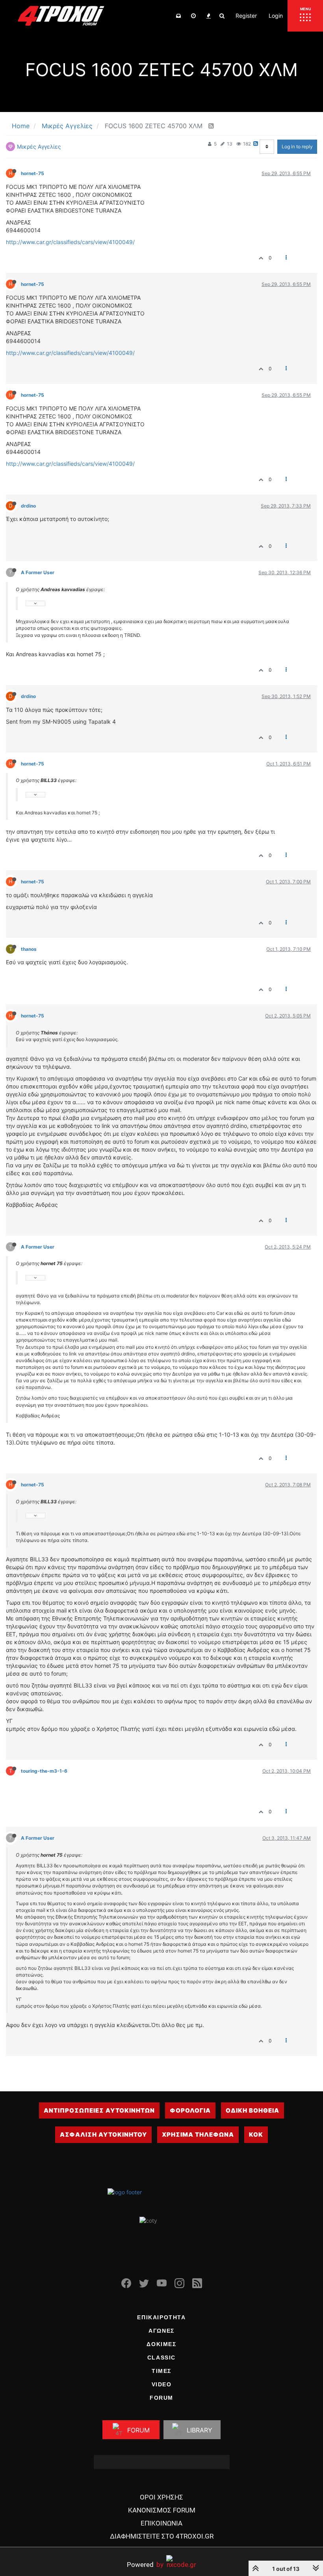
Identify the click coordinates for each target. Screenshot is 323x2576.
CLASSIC (161, 2358)
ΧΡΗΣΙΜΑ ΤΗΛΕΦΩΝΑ (198, 2135)
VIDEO (162, 2384)
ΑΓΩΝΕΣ (161, 2331)
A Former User (38, 572)
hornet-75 (32, 173)
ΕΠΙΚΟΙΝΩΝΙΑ (161, 2523)
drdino (28, 506)
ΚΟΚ (256, 2135)
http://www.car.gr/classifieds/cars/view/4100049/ (70, 242)
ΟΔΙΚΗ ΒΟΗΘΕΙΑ (252, 2110)
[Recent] (193, 16)
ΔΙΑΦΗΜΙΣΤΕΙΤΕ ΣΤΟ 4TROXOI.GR (162, 2536)
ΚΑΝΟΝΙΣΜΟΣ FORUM (162, 2510)
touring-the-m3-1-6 (44, 1771)
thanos (29, 949)
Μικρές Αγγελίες (39, 147)
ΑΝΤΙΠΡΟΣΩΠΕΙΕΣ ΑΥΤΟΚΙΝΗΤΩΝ (99, 2110)
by (145, 2564)
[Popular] (208, 16)
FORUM (161, 2398)
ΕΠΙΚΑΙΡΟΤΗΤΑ (161, 2317)
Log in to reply (297, 147)
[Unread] (178, 16)
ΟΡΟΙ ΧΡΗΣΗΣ (161, 2497)
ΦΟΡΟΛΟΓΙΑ (190, 2110)
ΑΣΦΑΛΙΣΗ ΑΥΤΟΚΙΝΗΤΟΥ (103, 2135)
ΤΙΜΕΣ (161, 2371)
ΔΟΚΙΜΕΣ (161, 2344)
